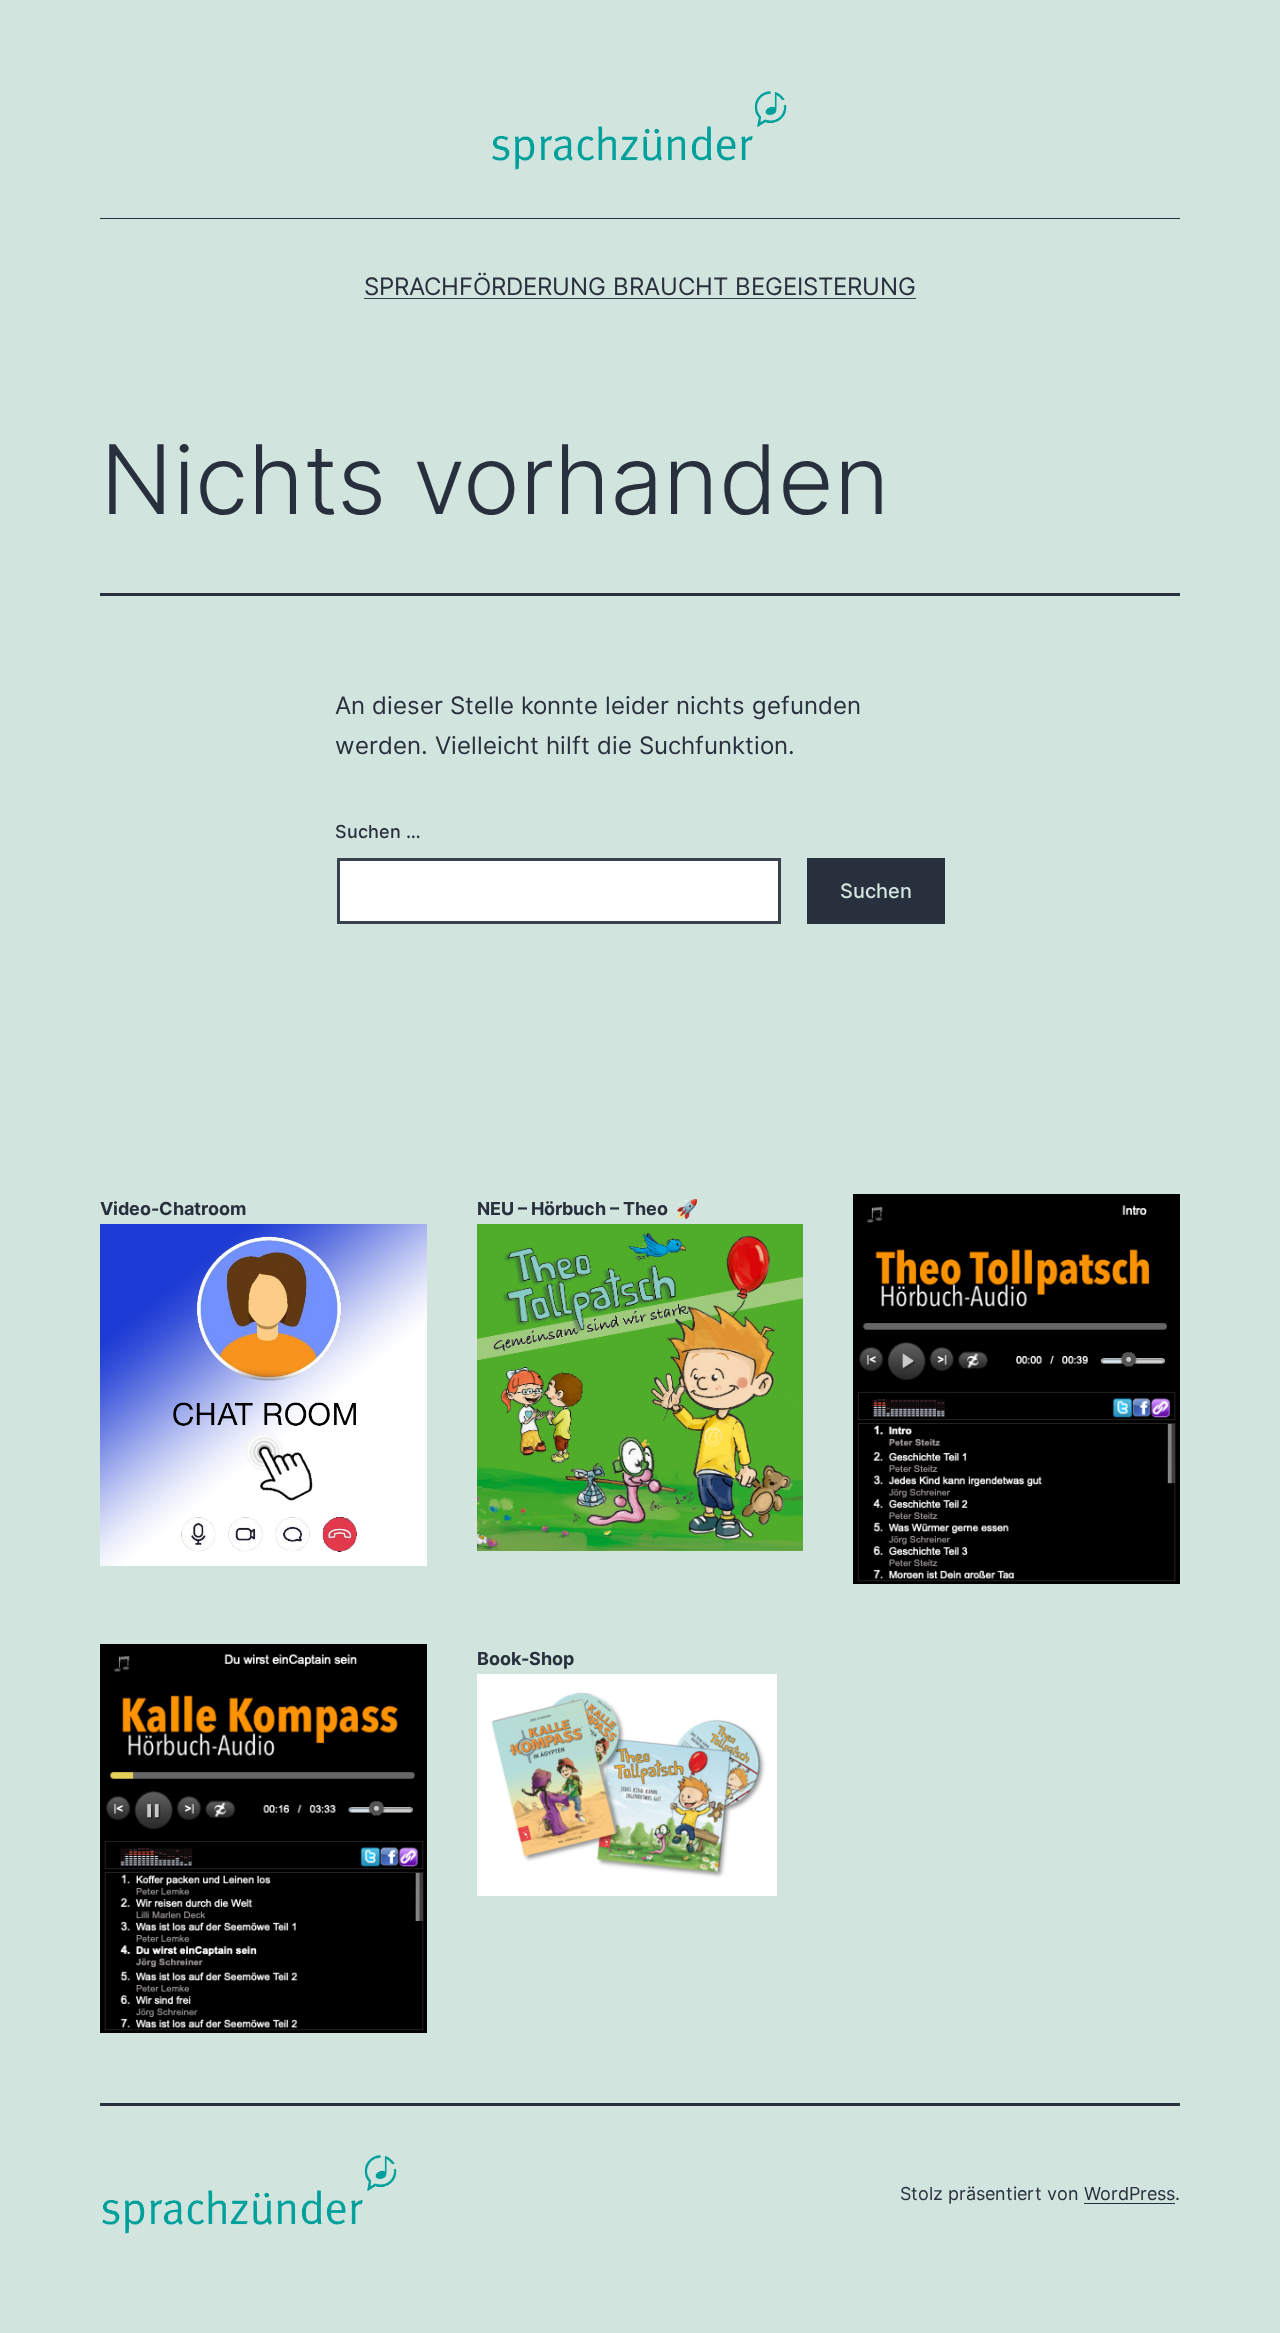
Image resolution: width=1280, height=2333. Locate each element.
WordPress (1129, 2193)
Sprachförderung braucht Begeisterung (640, 286)
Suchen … (378, 831)
